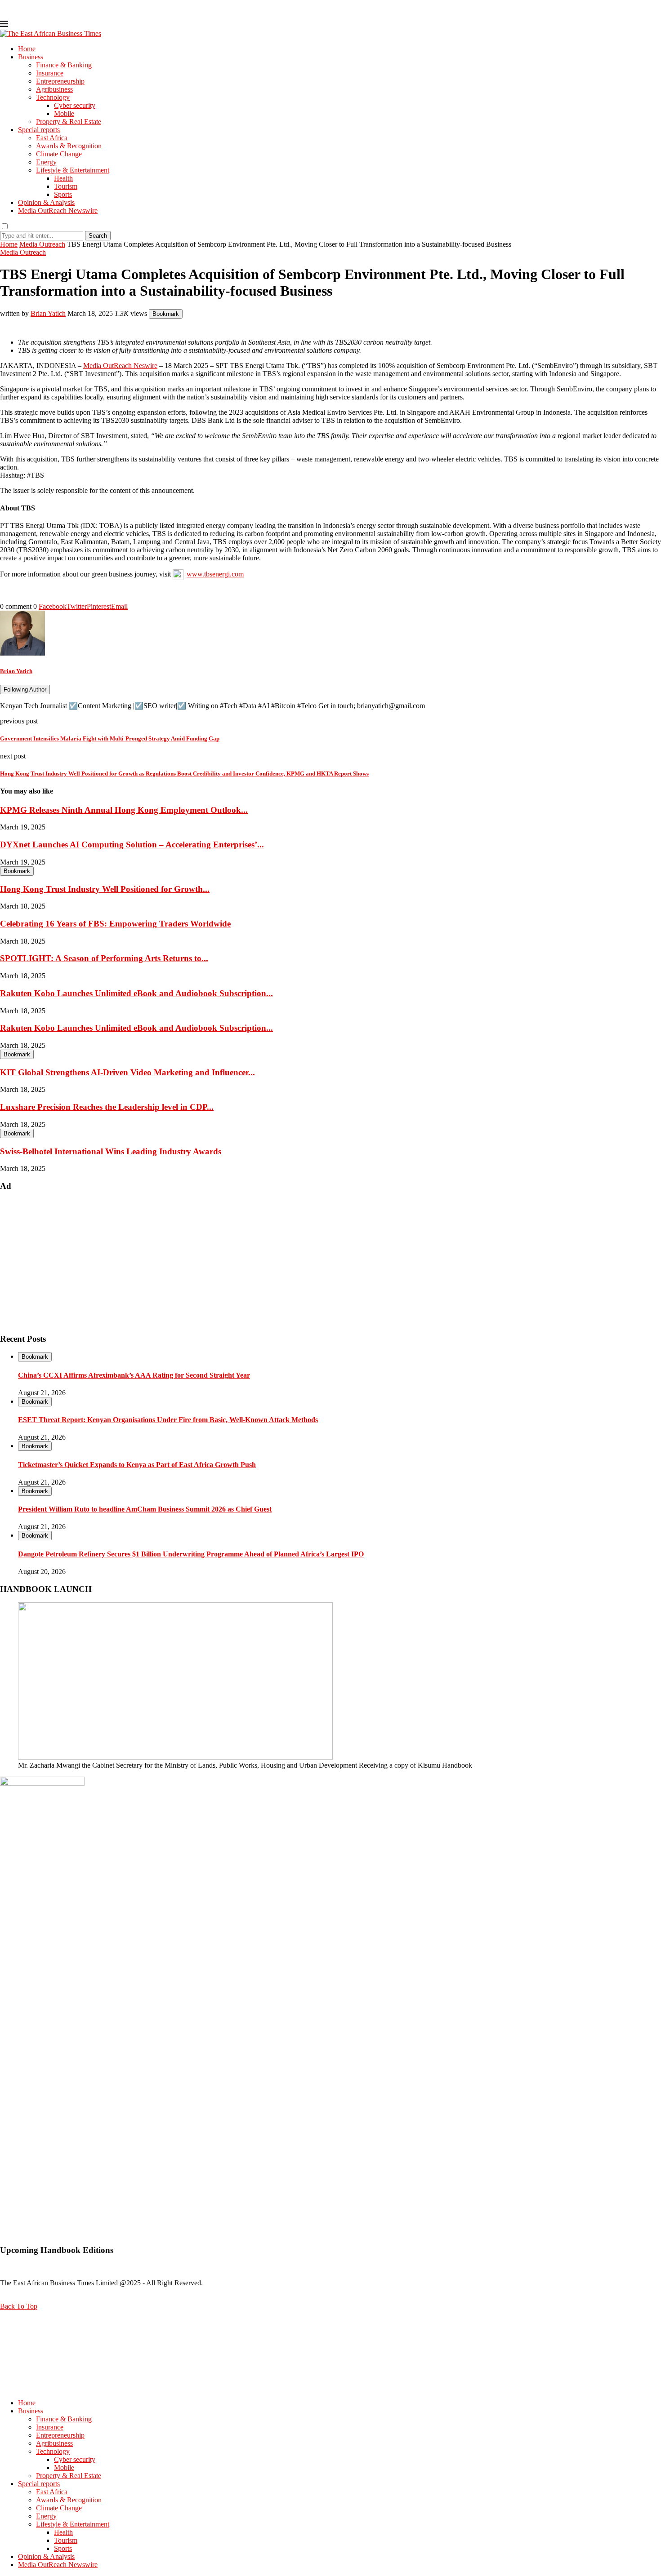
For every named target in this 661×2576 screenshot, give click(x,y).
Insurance (50, 73)
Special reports (39, 130)
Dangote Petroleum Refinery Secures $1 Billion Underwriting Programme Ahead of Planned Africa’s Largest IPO (191, 1554)
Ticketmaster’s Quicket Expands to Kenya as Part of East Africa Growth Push (137, 1465)
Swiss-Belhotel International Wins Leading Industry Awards (111, 1151)
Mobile (64, 113)
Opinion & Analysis (46, 202)
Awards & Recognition (69, 146)
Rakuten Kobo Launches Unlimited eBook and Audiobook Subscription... (136, 993)
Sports (63, 194)
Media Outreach (42, 244)
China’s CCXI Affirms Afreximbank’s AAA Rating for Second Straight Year (134, 1375)
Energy (46, 162)
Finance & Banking (64, 65)
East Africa (52, 138)
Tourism (66, 186)
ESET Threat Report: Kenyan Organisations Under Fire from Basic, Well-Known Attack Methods (168, 1420)
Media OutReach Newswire (58, 211)
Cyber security (75, 105)
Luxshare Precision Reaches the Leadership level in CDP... (107, 1107)
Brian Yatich (48, 313)
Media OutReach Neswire (120, 366)
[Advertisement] (270, 1263)
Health (63, 178)
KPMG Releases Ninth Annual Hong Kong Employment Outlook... (124, 810)
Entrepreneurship (60, 81)
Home (27, 49)
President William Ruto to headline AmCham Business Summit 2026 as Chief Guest (145, 1509)
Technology (53, 97)
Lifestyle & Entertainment (73, 170)
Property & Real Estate (69, 122)
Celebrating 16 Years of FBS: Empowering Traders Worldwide (115, 924)
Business (31, 57)
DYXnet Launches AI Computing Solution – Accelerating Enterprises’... (132, 845)
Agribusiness (54, 89)
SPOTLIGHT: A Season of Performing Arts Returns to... (104, 958)
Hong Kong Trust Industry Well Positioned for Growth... (105, 889)
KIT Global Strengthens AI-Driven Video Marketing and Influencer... (127, 1072)
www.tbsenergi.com (215, 574)
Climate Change (59, 154)
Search (98, 236)
